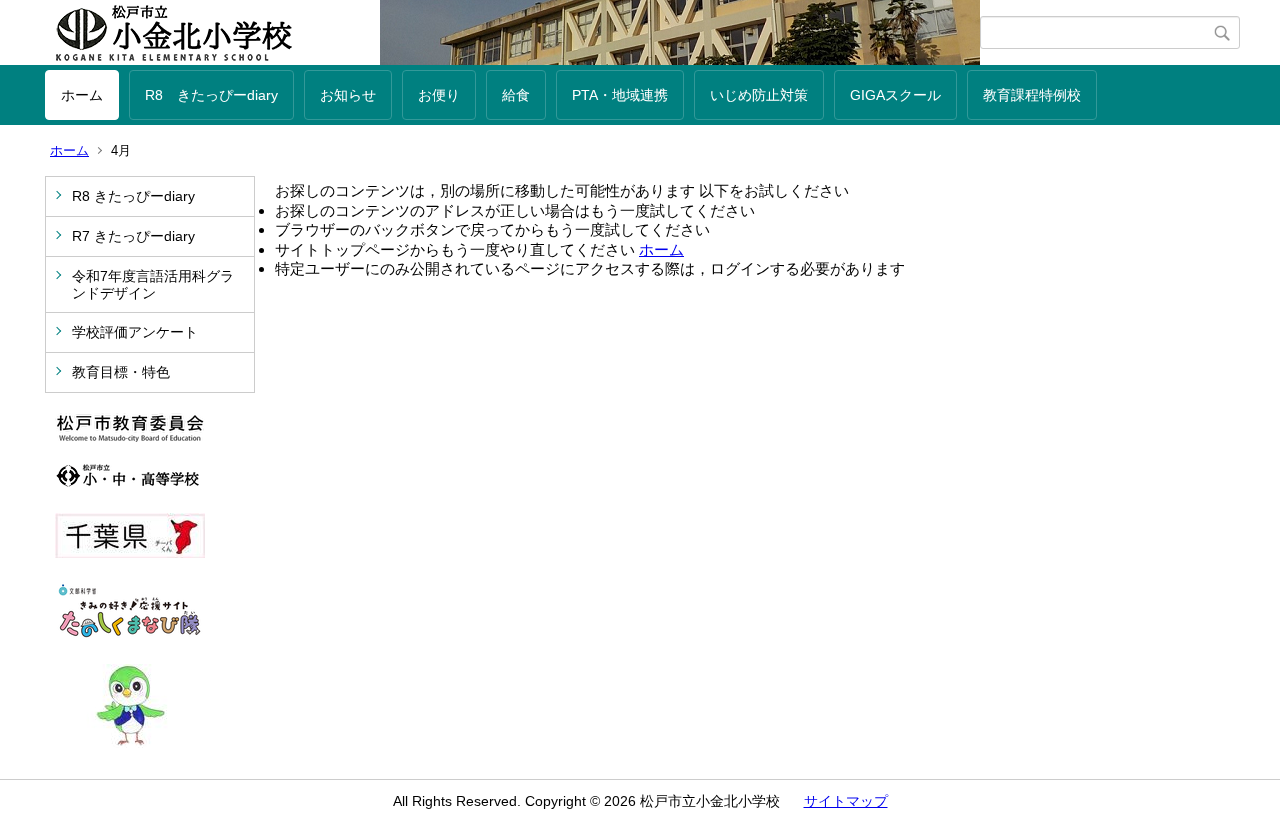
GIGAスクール (895, 95)
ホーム (82, 95)
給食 (516, 95)
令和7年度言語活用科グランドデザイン (153, 284)
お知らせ (348, 95)
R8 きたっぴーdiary (211, 95)
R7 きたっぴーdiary (133, 236)
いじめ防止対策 (759, 95)
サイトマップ (846, 801)
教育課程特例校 (1032, 95)
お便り (439, 95)
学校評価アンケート (135, 332)
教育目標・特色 (121, 372)
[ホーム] (512, 33)
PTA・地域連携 (620, 95)
